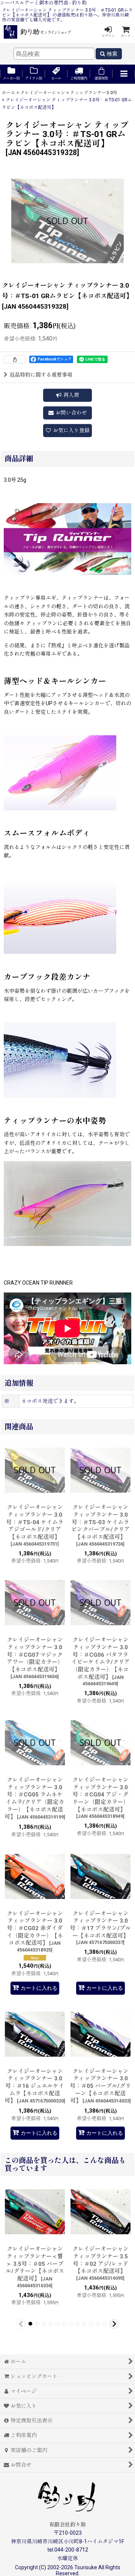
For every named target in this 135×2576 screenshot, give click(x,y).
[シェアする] (15, 359)
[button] (124, 74)
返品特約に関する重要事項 (41, 375)
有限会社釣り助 (67, 2525)
